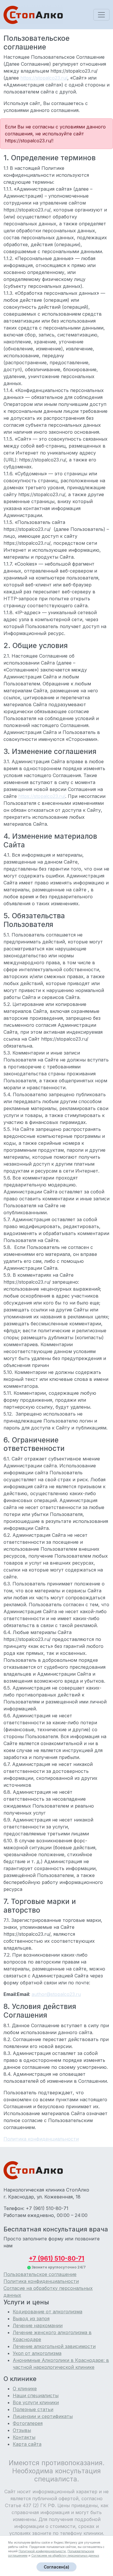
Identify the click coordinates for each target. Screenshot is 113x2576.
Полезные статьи (33, 2409)
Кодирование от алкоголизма (48, 2312)
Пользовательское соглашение (40, 2274)
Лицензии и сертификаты (43, 2416)
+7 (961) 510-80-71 (57, 2258)
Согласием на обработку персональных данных (65, 2555)
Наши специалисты (36, 2395)
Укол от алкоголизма (37, 2353)
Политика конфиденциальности (41, 2281)
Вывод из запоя (31, 2319)
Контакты (24, 2437)
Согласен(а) (57, 2567)
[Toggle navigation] (101, 15)
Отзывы (22, 2430)
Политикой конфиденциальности (42, 2551)
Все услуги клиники (36, 2402)
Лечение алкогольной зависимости (54, 2346)
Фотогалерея (28, 2423)
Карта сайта (27, 2444)
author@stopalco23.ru (56, 1994)
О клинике (25, 2389)
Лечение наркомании (38, 2325)
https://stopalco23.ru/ (44, 78)
